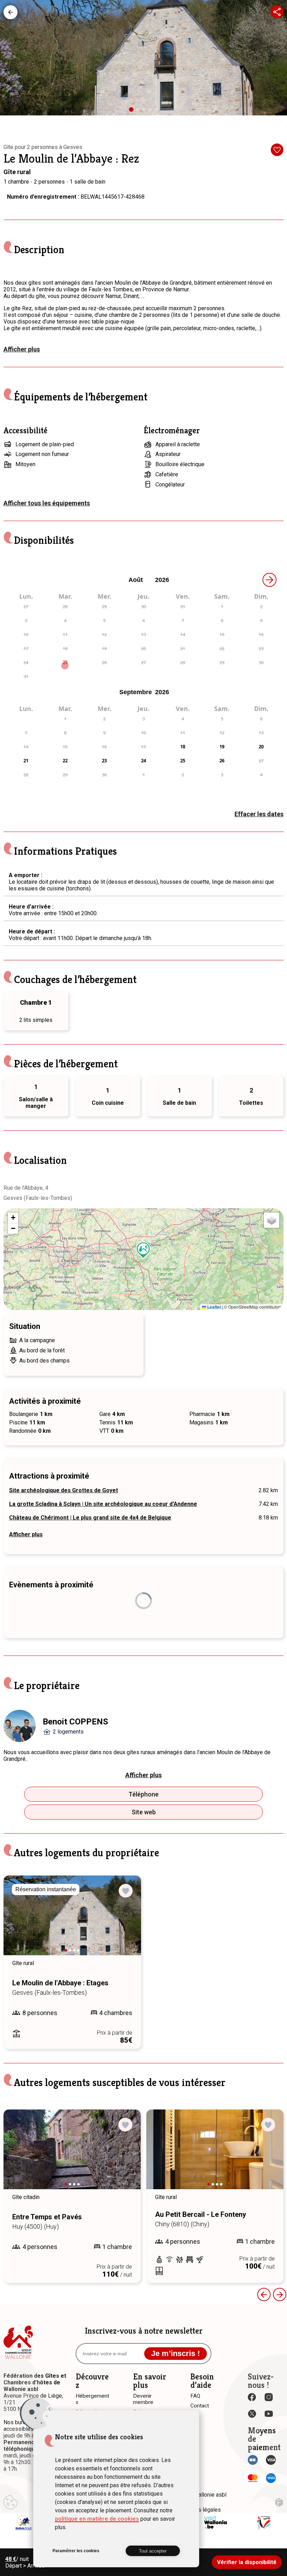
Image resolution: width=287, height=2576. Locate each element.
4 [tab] (152, 111)
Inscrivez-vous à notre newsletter (144, 2331)
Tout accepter (153, 2551)
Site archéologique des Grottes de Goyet (64, 1490)
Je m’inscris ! (176, 2353)
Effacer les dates (259, 814)
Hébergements (10, 12)
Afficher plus (22, 349)
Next (126, 1922)
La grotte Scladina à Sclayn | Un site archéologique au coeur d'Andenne (103, 1504)
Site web (144, 1812)
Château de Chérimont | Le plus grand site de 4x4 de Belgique (90, 1518)
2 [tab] (139, 111)
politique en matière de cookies (97, 2519)
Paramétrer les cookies (76, 2551)
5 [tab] (158, 111)
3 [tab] (146, 111)
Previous (19, 1922)
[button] (143, 1250)
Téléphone (143, 1794)
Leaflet (213, 1307)
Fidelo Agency (279, 2502)
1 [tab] (134, 112)
